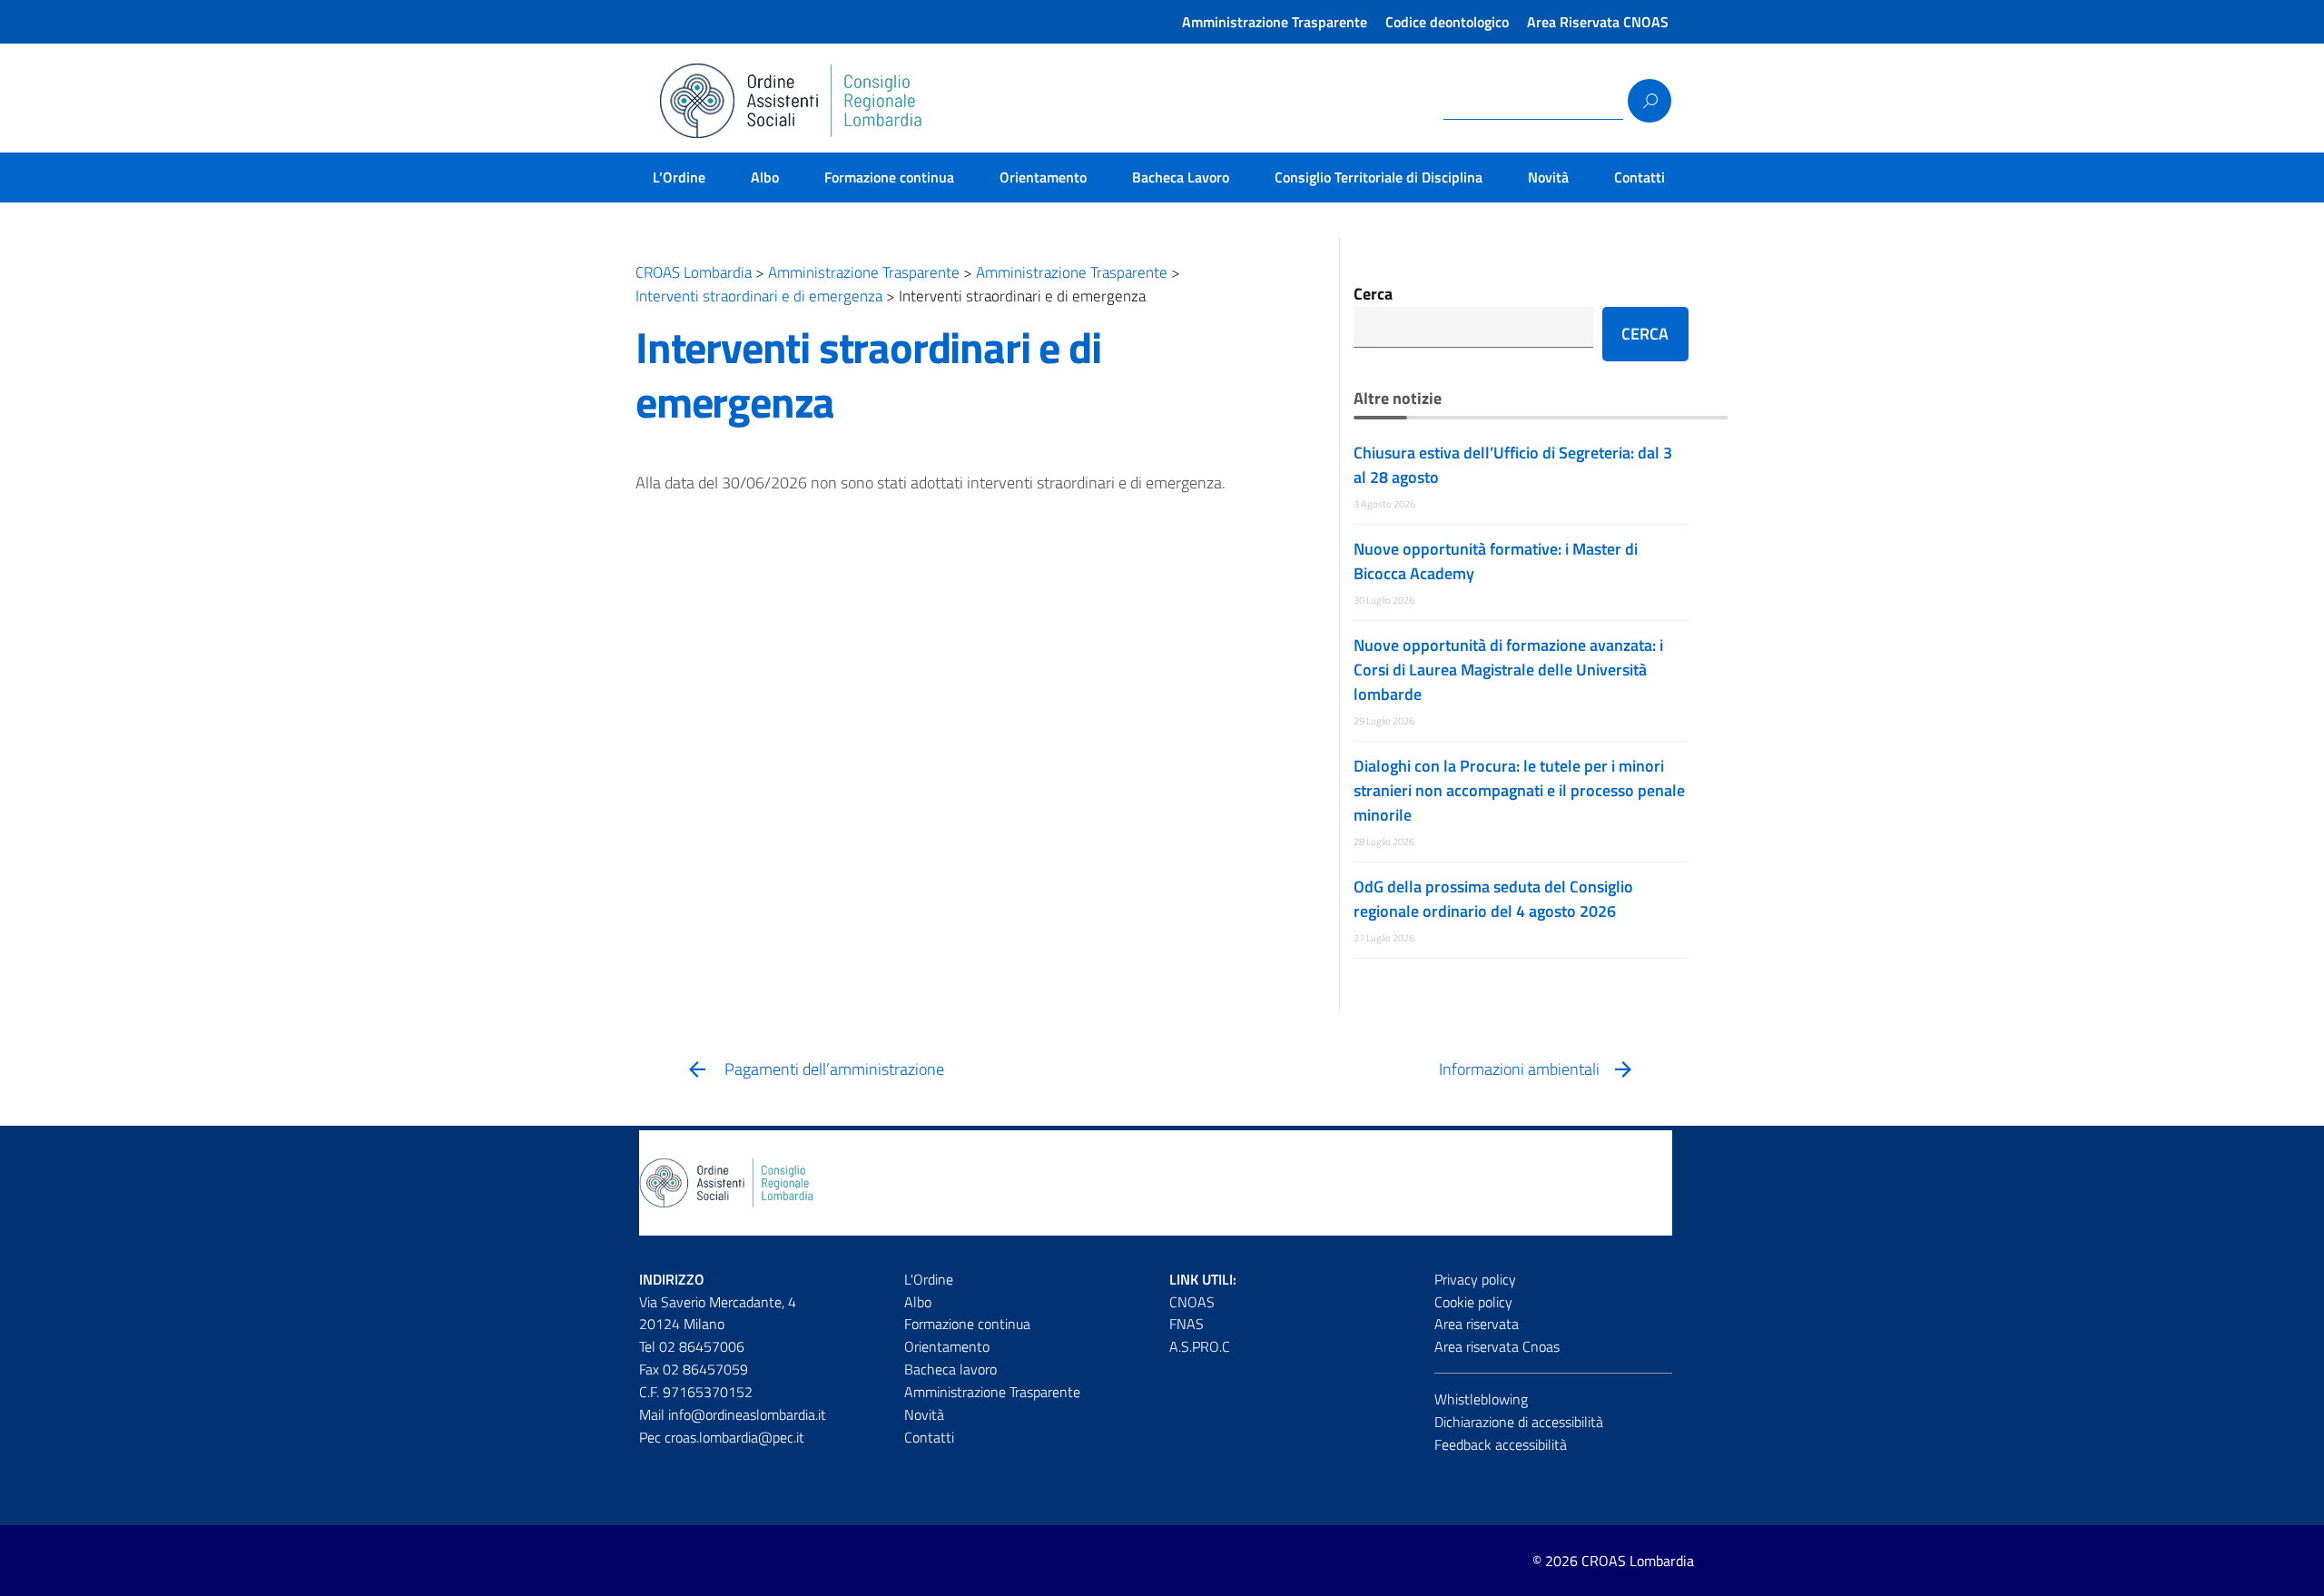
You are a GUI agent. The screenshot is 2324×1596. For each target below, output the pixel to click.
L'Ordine (929, 1279)
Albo (765, 177)
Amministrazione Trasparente (1275, 22)
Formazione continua (889, 177)
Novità (1548, 177)
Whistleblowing (1481, 1399)
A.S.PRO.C (1200, 1346)
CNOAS (1192, 1302)
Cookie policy (1473, 1302)
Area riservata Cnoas (1497, 1346)
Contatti (1640, 177)
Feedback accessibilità (1501, 1444)
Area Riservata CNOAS (1598, 22)
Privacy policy (1475, 1279)
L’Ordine (679, 177)
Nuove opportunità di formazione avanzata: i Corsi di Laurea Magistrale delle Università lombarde (1508, 670)
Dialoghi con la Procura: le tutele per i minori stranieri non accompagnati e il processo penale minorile (1519, 790)
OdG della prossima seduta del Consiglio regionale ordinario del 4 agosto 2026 (1493, 899)
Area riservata (1477, 1324)
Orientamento (1043, 177)
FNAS (1187, 1324)
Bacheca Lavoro (1181, 177)
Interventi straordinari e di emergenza (868, 374)
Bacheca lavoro (950, 1369)
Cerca (1373, 294)
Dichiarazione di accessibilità (1519, 1422)
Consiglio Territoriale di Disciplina (1379, 177)
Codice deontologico (1447, 22)
